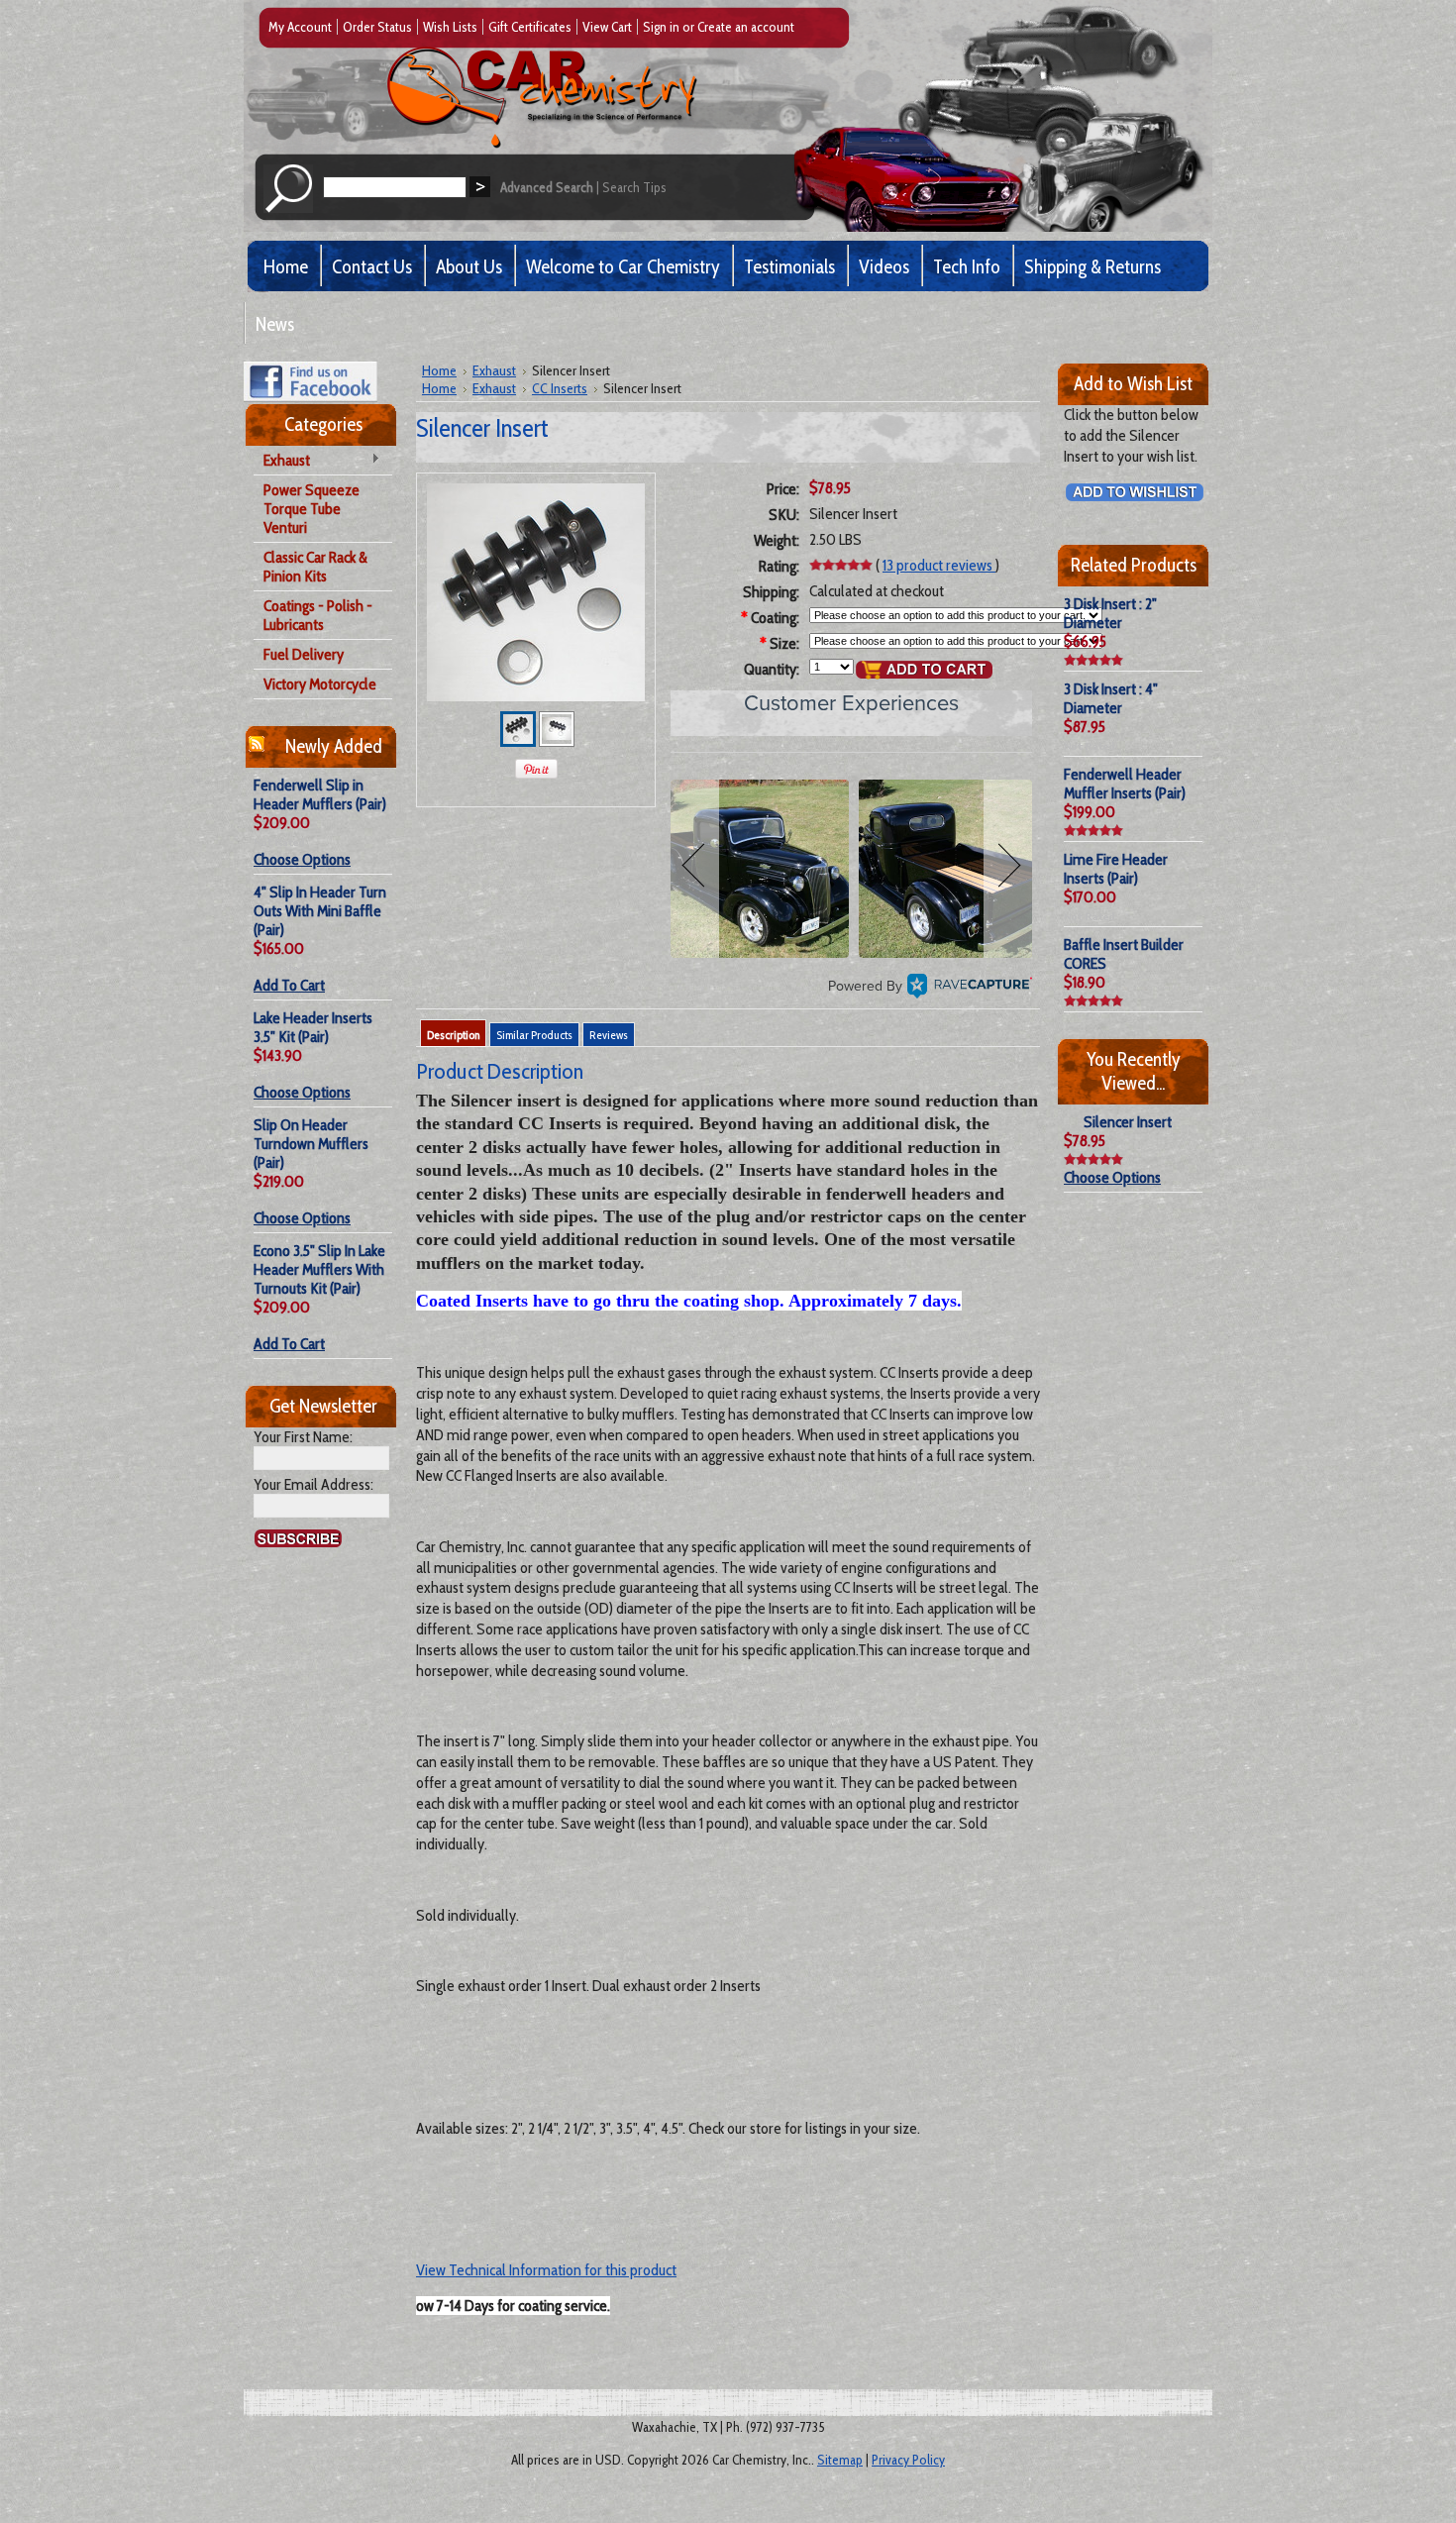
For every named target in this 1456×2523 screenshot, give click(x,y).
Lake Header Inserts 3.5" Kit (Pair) (313, 1027)
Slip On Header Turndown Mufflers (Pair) (311, 1144)
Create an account (746, 27)
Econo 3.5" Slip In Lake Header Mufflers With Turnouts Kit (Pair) (319, 1269)
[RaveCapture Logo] (970, 986)
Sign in (661, 27)
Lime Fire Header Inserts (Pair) (1116, 869)
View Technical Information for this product (546, 2270)
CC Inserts (560, 388)
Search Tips (634, 187)
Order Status (377, 27)
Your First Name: (303, 1437)
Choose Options (302, 859)
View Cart (607, 27)
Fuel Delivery (304, 654)
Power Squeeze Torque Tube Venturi (312, 509)
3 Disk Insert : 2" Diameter (1110, 613)
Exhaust (282, 461)
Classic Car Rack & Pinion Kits (315, 567)
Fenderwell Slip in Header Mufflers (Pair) (320, 794)
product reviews (939, 565)
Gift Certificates (530, 27)
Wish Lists (450, 27)
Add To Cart (289, 985)
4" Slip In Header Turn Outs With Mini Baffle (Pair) (320, 911)
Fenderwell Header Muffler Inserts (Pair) (1125, 784)
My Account (300, 27)
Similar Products (534, 1035)
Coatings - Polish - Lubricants (318, 615)
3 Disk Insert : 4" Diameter (1111, 698)
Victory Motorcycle (320, 684)
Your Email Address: (313, 1484)
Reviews (609, 1035)
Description (453, 1035)
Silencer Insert (1128, 1122)
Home (439, 370)
